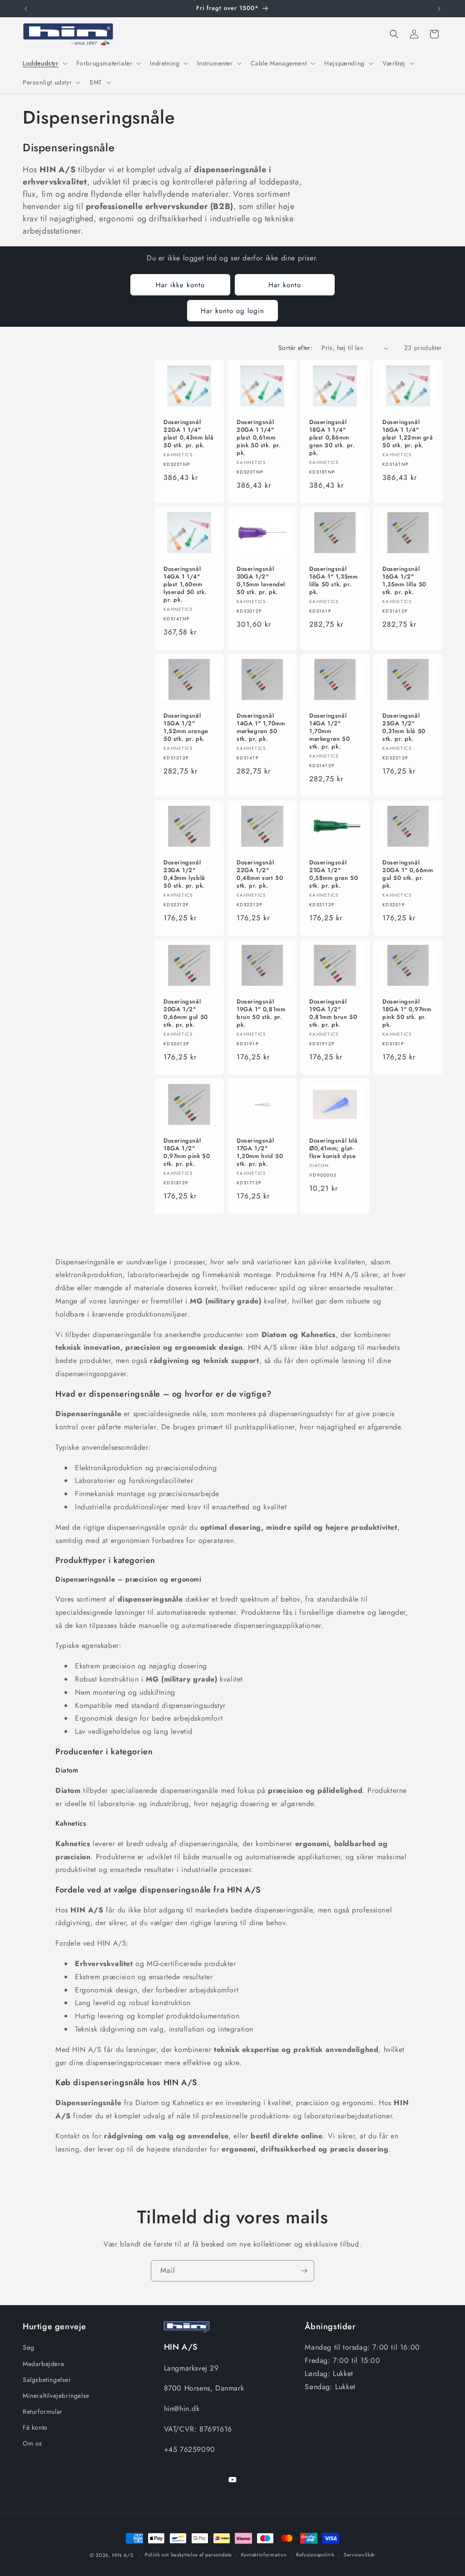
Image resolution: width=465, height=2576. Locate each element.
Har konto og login (232, 311)
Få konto (35, 2427)
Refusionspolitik (315, 2555)
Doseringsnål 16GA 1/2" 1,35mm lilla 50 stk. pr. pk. (404, 581)
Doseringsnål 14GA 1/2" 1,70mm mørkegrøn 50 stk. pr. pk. (329, 731)
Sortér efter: (295, 348)
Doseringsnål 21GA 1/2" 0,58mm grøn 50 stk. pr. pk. (334, 874)
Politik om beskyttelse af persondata (188, 2555)
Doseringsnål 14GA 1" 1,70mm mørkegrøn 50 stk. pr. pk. (261, 728)
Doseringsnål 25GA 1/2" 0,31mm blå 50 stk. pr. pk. (404, 728)
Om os (32, 2443)
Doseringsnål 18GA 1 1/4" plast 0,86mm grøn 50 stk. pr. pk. (332, 438)
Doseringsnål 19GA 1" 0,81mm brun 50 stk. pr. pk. (261, 1013)
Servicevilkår (359, 2555)
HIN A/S (123, 2555)
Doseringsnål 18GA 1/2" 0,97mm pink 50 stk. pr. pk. (187, 1153)
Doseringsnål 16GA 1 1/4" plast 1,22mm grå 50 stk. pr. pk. (408, 434)
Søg (29, 2347)
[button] (44, 63)
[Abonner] (304, 2271)
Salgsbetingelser (47, 2380)
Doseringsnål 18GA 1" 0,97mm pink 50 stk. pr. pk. (407, 1013)
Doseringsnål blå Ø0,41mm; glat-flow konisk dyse (334, 1149)
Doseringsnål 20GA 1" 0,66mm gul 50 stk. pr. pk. (408, 874)
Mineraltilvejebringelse (56, 2396)
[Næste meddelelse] (439, 9)
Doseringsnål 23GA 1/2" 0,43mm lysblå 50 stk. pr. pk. (184, 874)
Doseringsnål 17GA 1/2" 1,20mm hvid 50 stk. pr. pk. (260, 1153)
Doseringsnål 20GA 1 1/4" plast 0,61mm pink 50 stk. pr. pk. (259, 438)
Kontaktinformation (264, 2555)
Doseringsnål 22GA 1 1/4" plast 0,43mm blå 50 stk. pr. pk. (189, 434)
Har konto (285, 285)
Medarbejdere (43, 2364)
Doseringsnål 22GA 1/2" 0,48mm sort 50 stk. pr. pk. (260, 874)
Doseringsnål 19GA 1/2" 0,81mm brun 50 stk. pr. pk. (333, 1013)
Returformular (43, 2411)
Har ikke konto (180, 285)
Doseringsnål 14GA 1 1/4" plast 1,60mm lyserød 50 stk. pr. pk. (185, 584)
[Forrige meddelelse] (26, 9)
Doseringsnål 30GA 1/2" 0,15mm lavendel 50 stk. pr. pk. (261, 581)
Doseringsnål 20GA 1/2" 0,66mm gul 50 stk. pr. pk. (186, 1013)
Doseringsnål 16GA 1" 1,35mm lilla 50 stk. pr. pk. (333, 581)
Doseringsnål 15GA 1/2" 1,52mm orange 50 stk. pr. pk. (186, 728)
